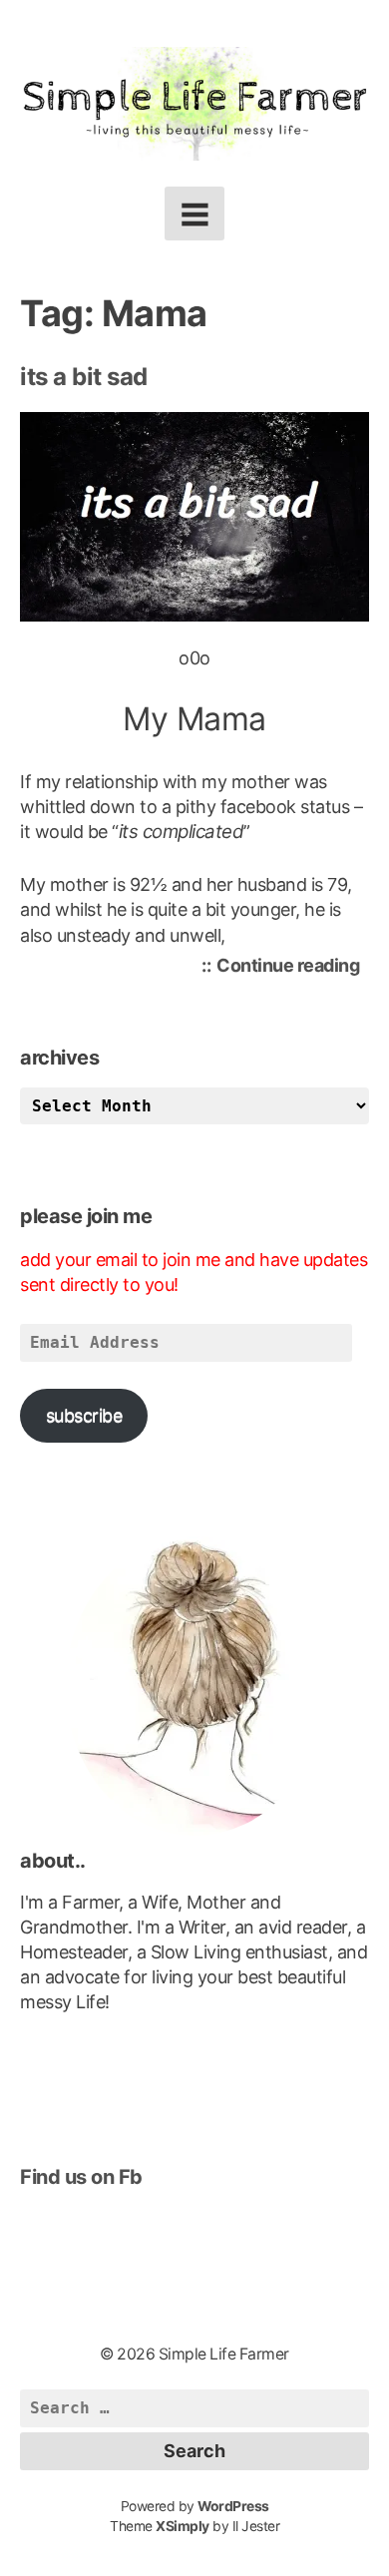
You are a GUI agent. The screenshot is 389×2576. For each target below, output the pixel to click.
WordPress (233, 2506)
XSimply (183, 2526)
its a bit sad (84, 377)
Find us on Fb (81, 2177)
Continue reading (293, 968)
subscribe (84, 1415)
